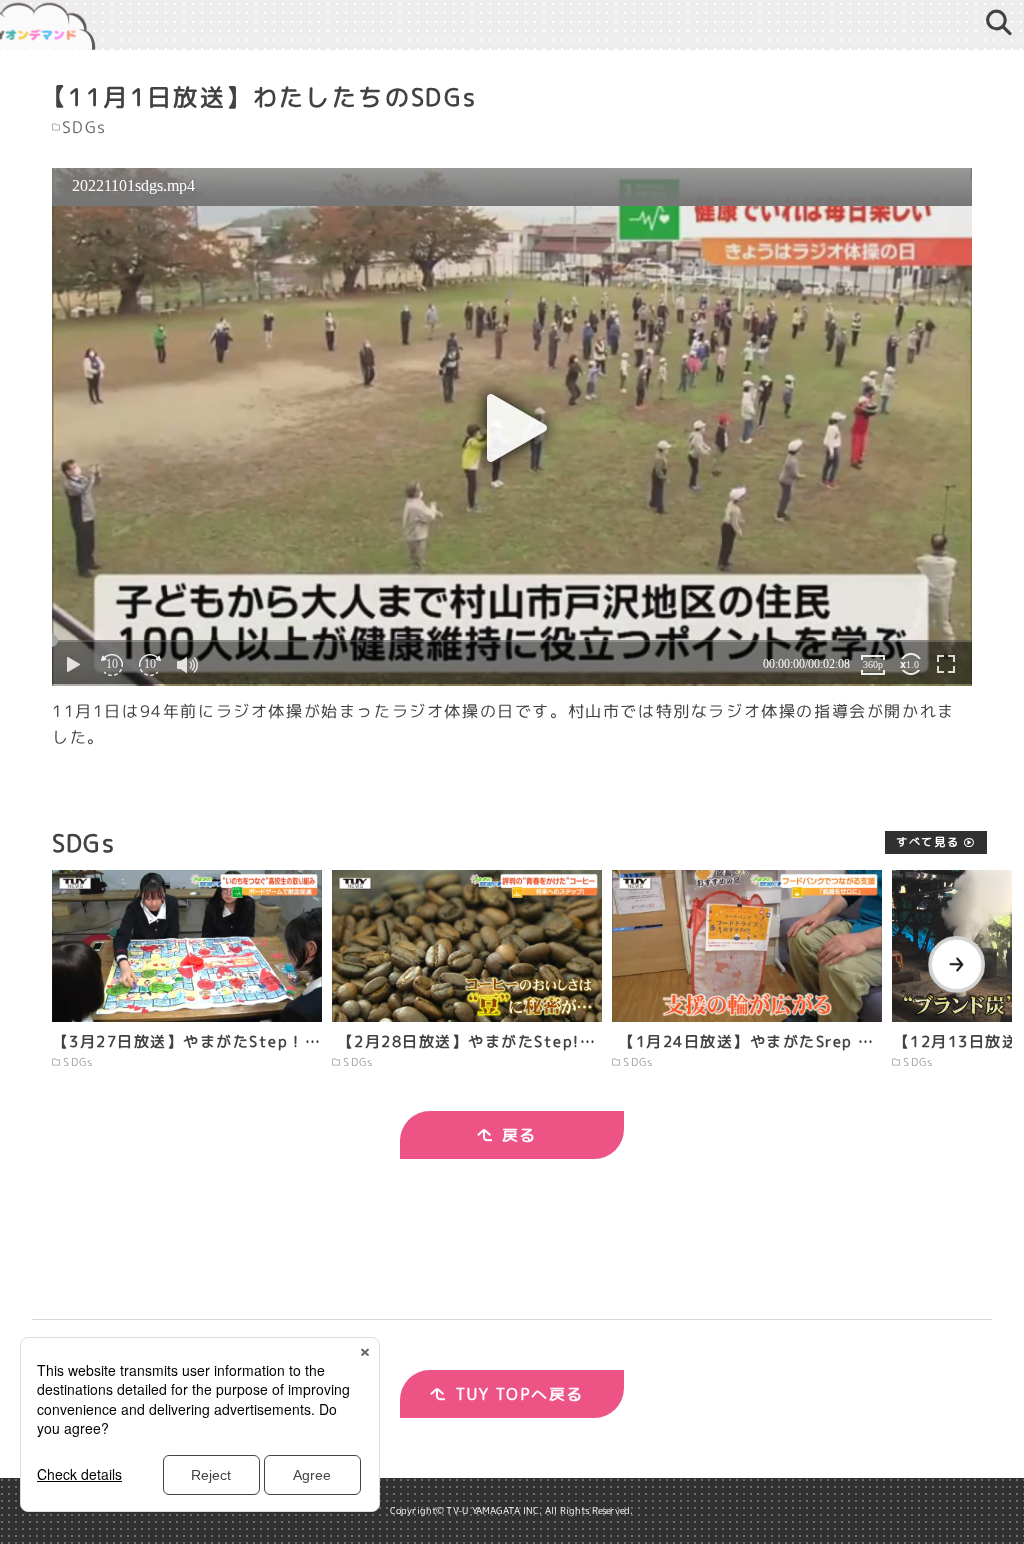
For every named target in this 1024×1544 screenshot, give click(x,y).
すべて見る (927, 842)
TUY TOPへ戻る (519, 1394)
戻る (519, 1135)
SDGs (84, 128)
